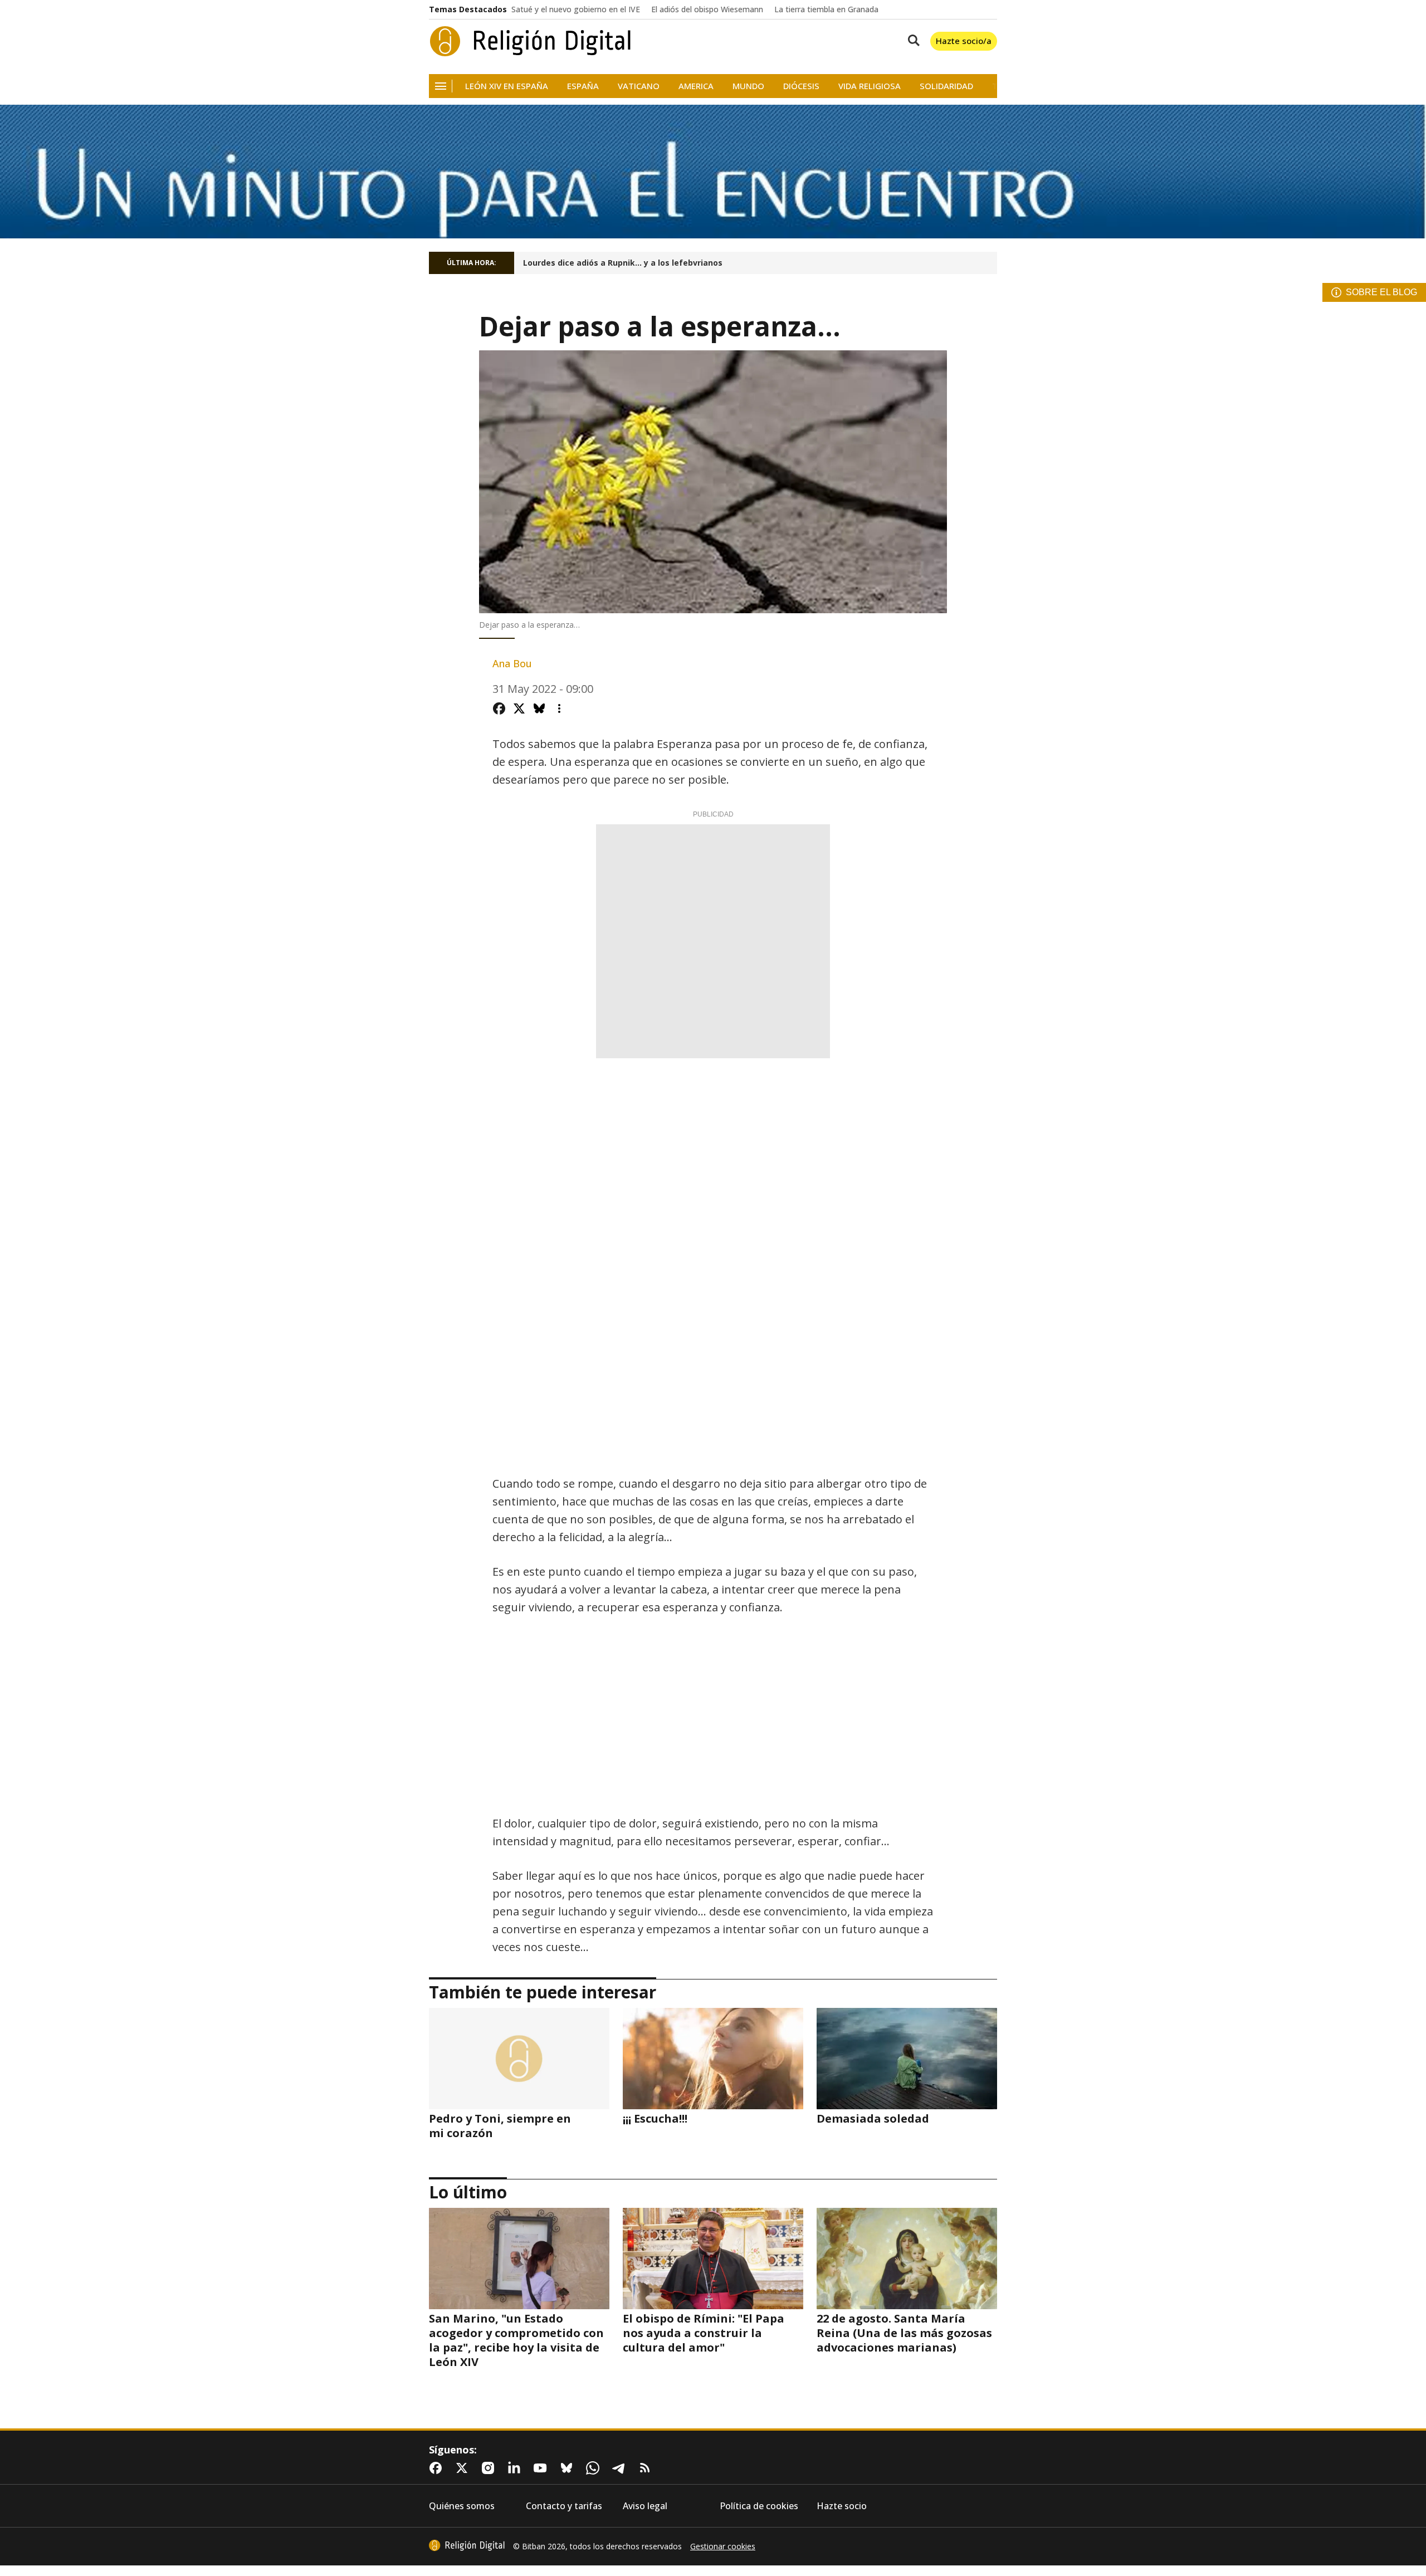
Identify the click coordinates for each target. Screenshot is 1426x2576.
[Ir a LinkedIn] (516, 2468)
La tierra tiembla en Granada (826, 9)
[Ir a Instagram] (490, 2468)
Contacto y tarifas (564, 2506)
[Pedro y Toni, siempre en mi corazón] (519, 2059)
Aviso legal (645, 2506)
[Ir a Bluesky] (569, 2468)
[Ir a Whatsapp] (595, 2468)
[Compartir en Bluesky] (539, 708)
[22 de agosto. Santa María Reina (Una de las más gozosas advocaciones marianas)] (907, 2259)
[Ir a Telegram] (621, 2468)
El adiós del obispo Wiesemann (707, 9)
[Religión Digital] (531, 41)
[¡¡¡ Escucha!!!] (713, 2059)
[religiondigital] (467, 2545)
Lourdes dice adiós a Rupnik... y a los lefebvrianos (623, 263)
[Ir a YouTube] (543, 2468)
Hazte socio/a (964, 41)
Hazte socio (842, 2506)
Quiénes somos (462, 2506)
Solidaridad (946, 86)
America (696, 86)
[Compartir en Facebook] (499, 708)
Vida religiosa (870, 86)
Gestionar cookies (723, 2546)
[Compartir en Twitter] (519, 708)
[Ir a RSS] (647, 2468)
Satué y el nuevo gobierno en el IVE (576, 9)
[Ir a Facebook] (438, 2468)
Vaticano (639, 86)
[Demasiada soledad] (907, 2059)
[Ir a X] (464, 2468)
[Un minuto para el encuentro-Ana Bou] (713, 172)
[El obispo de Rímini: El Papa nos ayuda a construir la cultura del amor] (713, 2259)
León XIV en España (507, 86)
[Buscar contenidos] (911, 41)
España (583, 86)
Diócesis (801, 86)
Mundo (748, 86)
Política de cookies (759, 2506)
